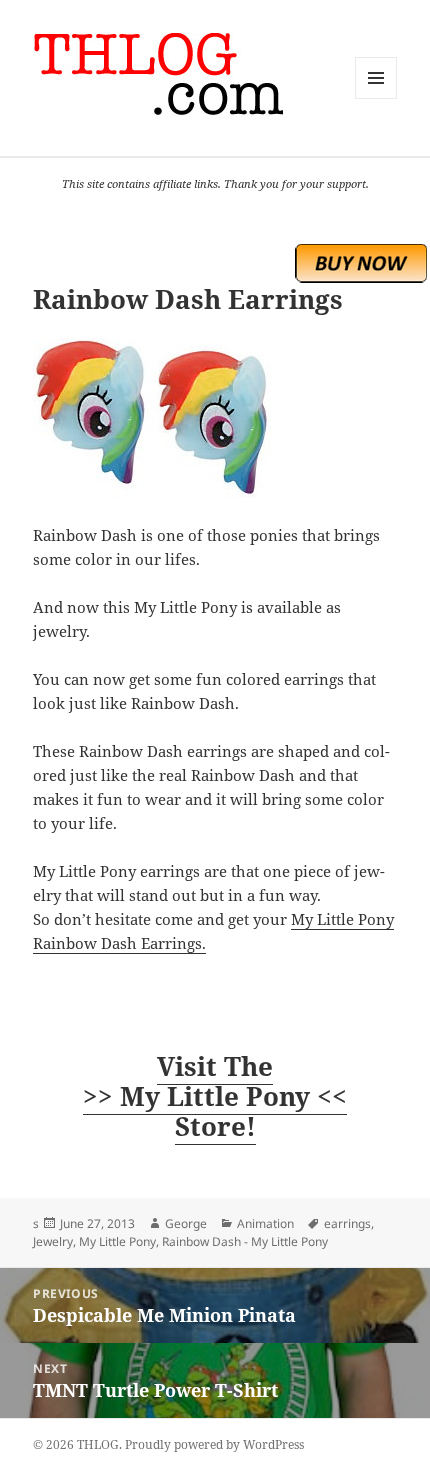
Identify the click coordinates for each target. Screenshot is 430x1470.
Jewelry (53, 1241)
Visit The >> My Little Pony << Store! (215, 1096)
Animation (265, 1223)
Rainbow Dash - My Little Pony (245, 1241)
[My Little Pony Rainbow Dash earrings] (215, 418)
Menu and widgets (376, 98)
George (186, 1223)
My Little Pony (117, 1241)
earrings (347, 1223)
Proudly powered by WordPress (214, 1444)
